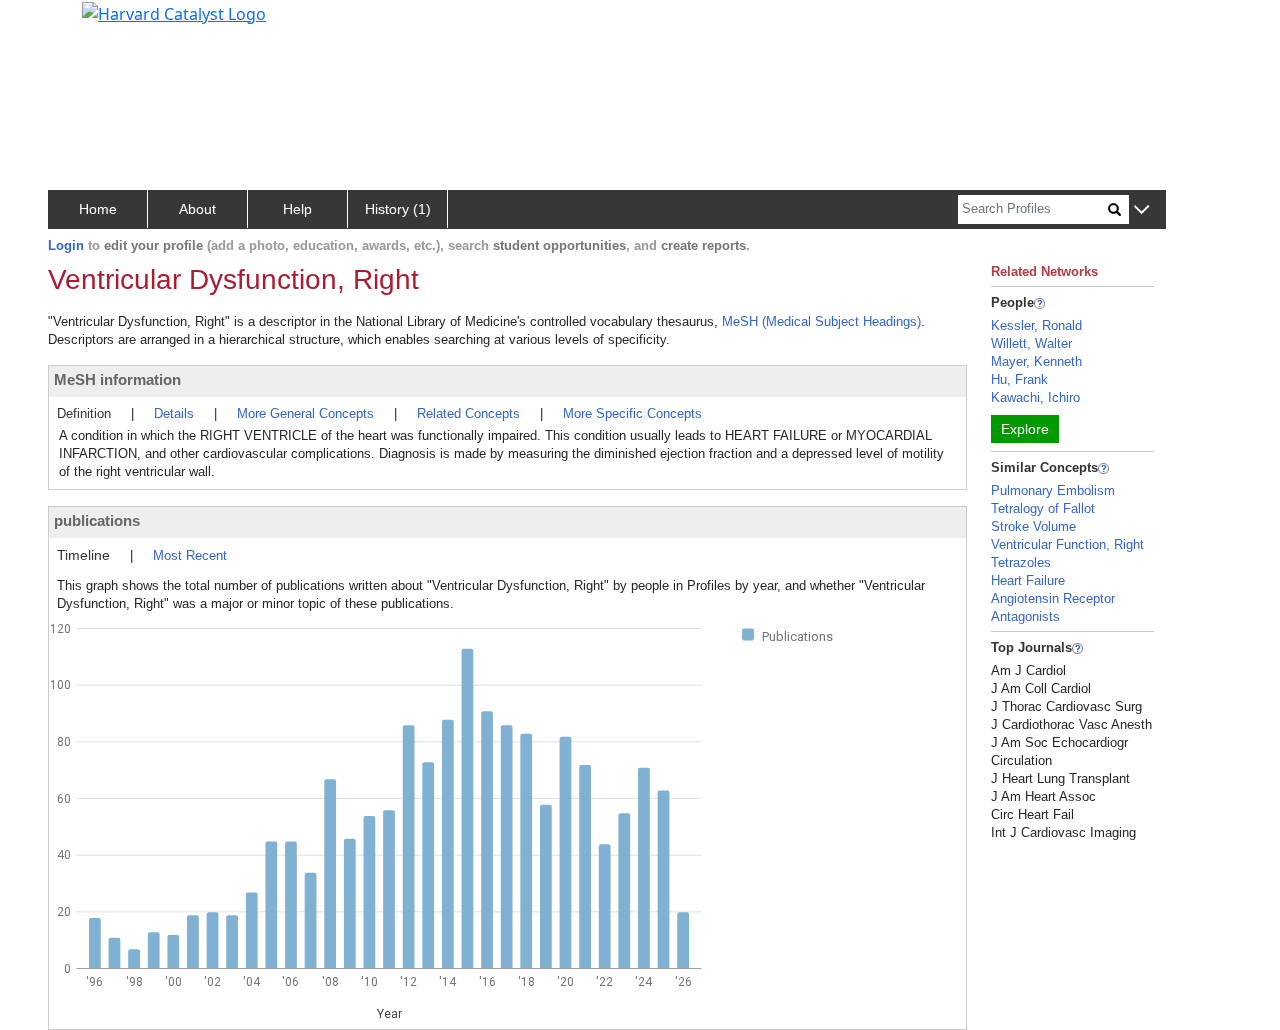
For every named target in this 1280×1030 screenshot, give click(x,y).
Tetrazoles (1021, 562)
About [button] (197, 209)
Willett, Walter (1031, 343)
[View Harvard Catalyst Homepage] (174, 12)
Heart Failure (1028, 580)
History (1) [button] (398, 209)
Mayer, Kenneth (1036, 361)
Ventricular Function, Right (1067, 544)
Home (98, 209)
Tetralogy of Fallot (1043, 508)
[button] (1141, 210)
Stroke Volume (1033, 526)
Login (66, 245)
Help (297, 209)
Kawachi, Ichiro (1035, 397)
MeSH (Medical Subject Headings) (821, 321)
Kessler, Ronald (1036, 325)
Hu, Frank (1019, 379)
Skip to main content (83, 24)
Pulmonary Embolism (1053, 490)
